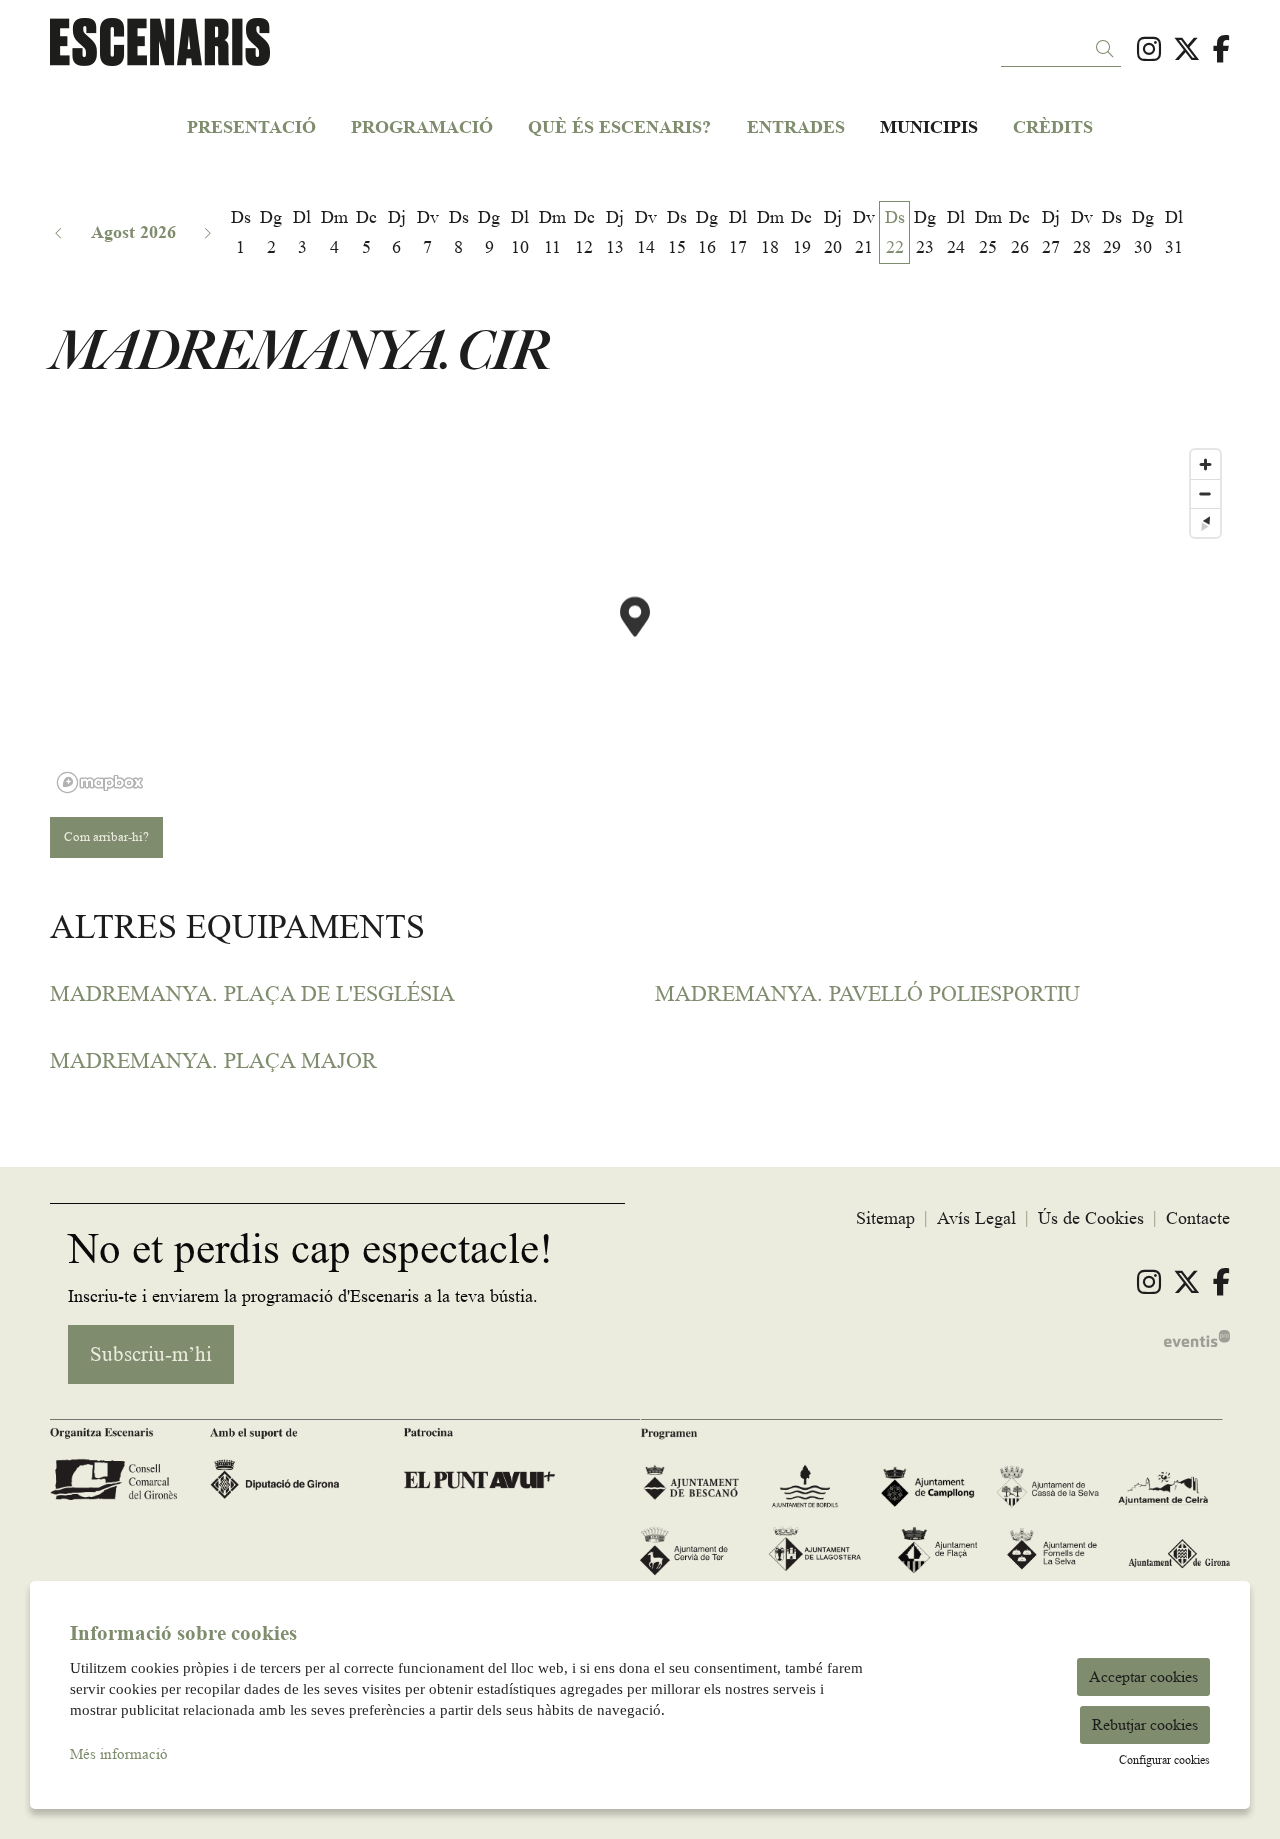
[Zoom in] (1205, 464)
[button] (1108, 49)
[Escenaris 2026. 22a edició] (242, 51)
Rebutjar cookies (1145, 1724)
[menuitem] (1149, 49)
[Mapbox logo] (100, 782)
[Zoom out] (1205, 493)
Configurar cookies (1164, 1760)
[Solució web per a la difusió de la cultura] (1197, 1336)
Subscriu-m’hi (151, 1354)
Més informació (119, 1754)
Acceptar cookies (1143, 1676)
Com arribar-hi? (106, 836)
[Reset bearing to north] (1205, 522)
